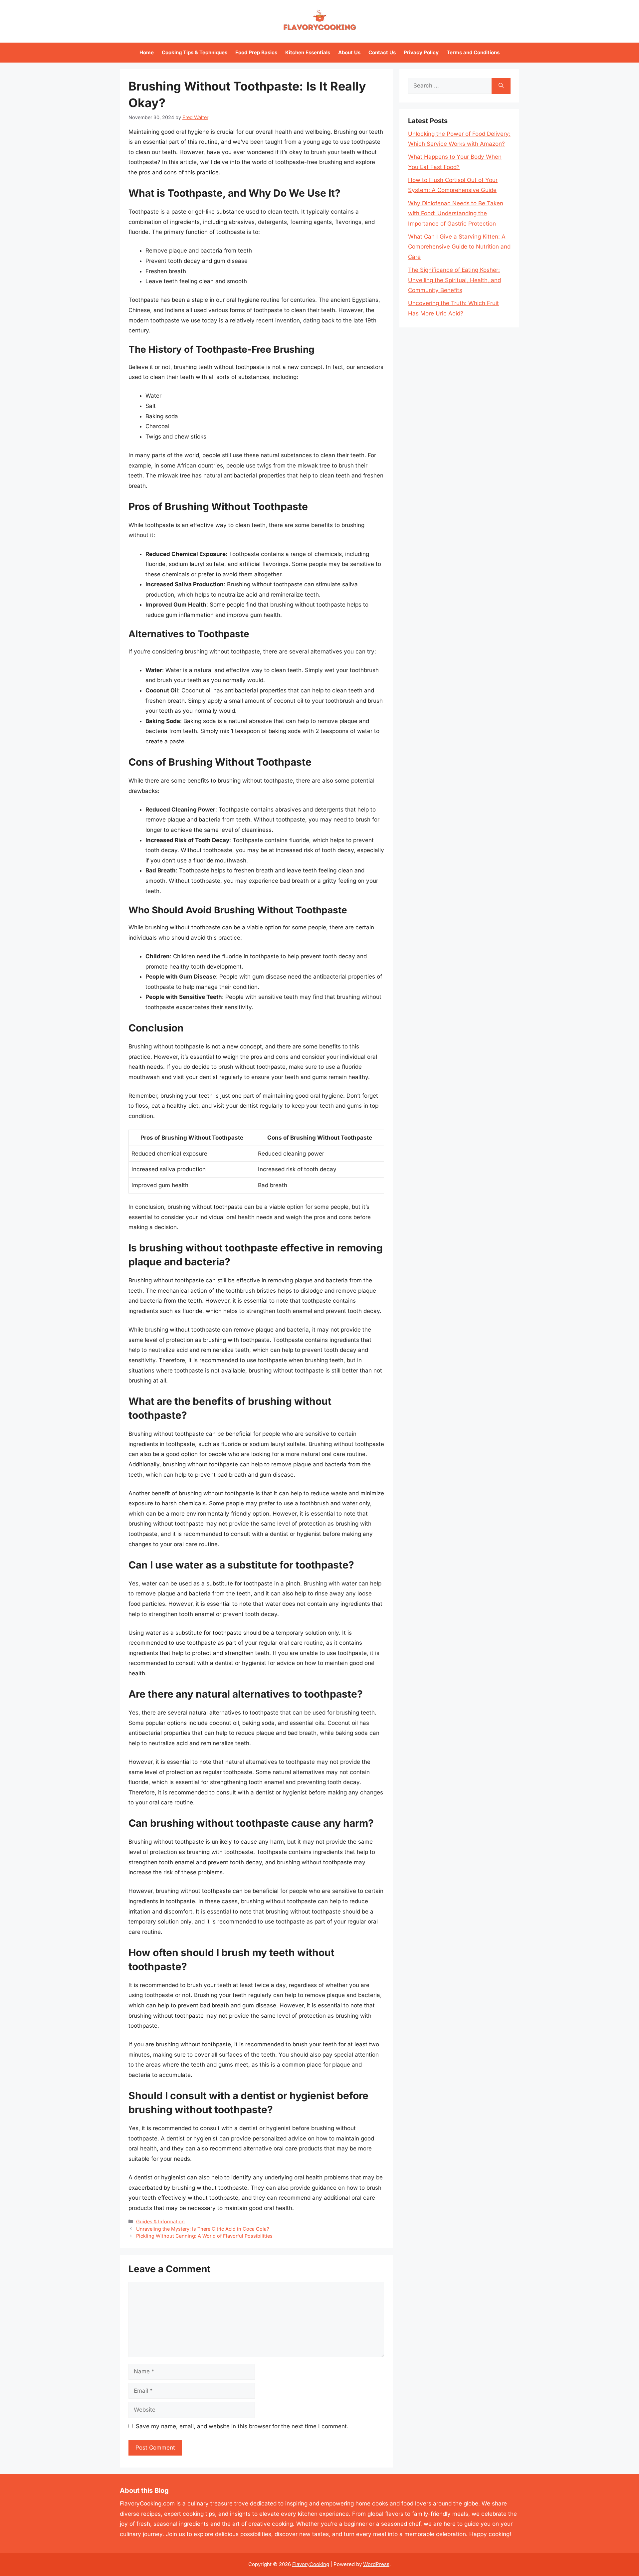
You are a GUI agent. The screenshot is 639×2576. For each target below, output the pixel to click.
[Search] (501, 86)
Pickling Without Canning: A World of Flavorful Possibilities (204, 2236)
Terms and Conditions (473, 52)
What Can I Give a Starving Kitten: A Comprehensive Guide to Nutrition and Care (459, 247)
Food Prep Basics (256, 52)
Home (147, 52)
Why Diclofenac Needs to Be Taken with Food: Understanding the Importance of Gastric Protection (456, 213)
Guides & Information (160, 2221)
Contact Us (382, 52)
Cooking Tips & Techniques (195, 52)
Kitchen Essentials (308, 52)
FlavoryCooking (311, 2564)
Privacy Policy (421, 52)
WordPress (376, 2564)
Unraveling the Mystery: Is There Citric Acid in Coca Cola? (203, 2229)
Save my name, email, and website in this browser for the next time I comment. (242, 2426)
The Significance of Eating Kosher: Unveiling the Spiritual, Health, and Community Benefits (454, 280)
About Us (349, 52)
